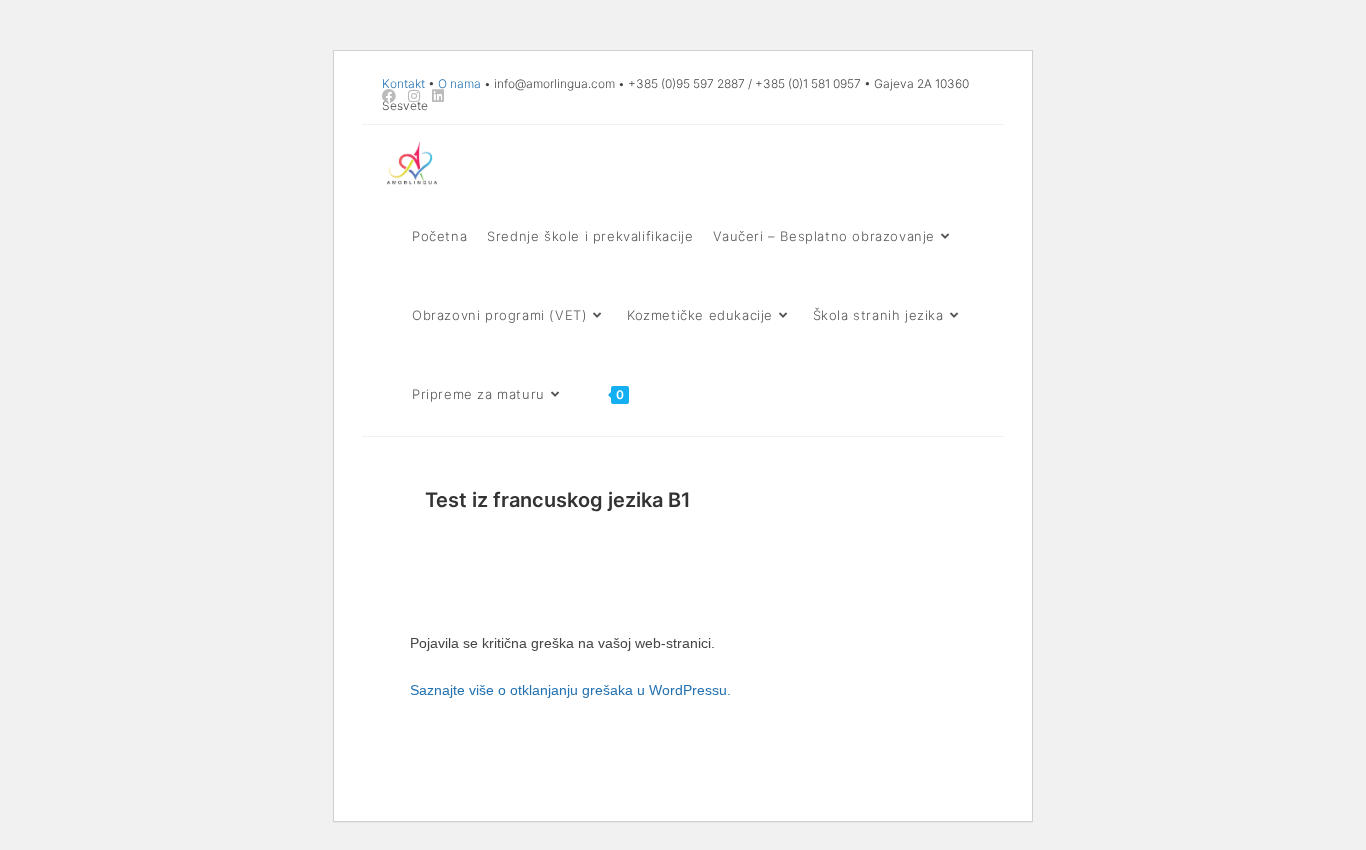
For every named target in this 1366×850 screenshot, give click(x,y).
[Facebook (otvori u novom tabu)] (392, 96)
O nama (459, 83)
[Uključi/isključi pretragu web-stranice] (658, 394)
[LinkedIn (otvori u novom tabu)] (438, 96)
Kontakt (403, 83)
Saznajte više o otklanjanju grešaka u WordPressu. (570, 690)
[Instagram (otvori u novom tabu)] (414, 96)
